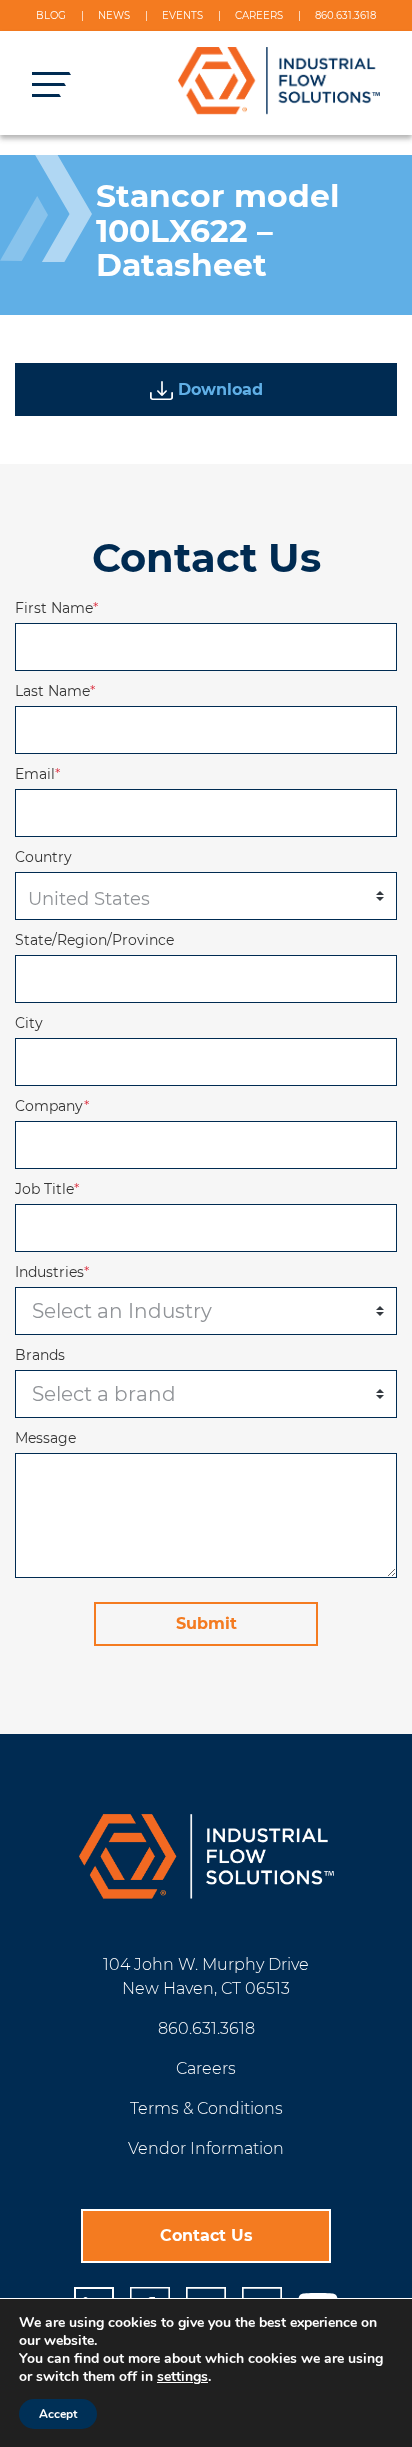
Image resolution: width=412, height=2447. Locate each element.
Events (182, 15)
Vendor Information (206, 2148)
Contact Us (206, 2235)
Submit (206, 1623)
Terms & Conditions (206, 2108)
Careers (259, 15)
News (114, 15)
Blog (51, 15)
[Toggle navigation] (44, 83)
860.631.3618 (345, 15)
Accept (58, 2414)
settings (182, 2377)
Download (218, 389)
